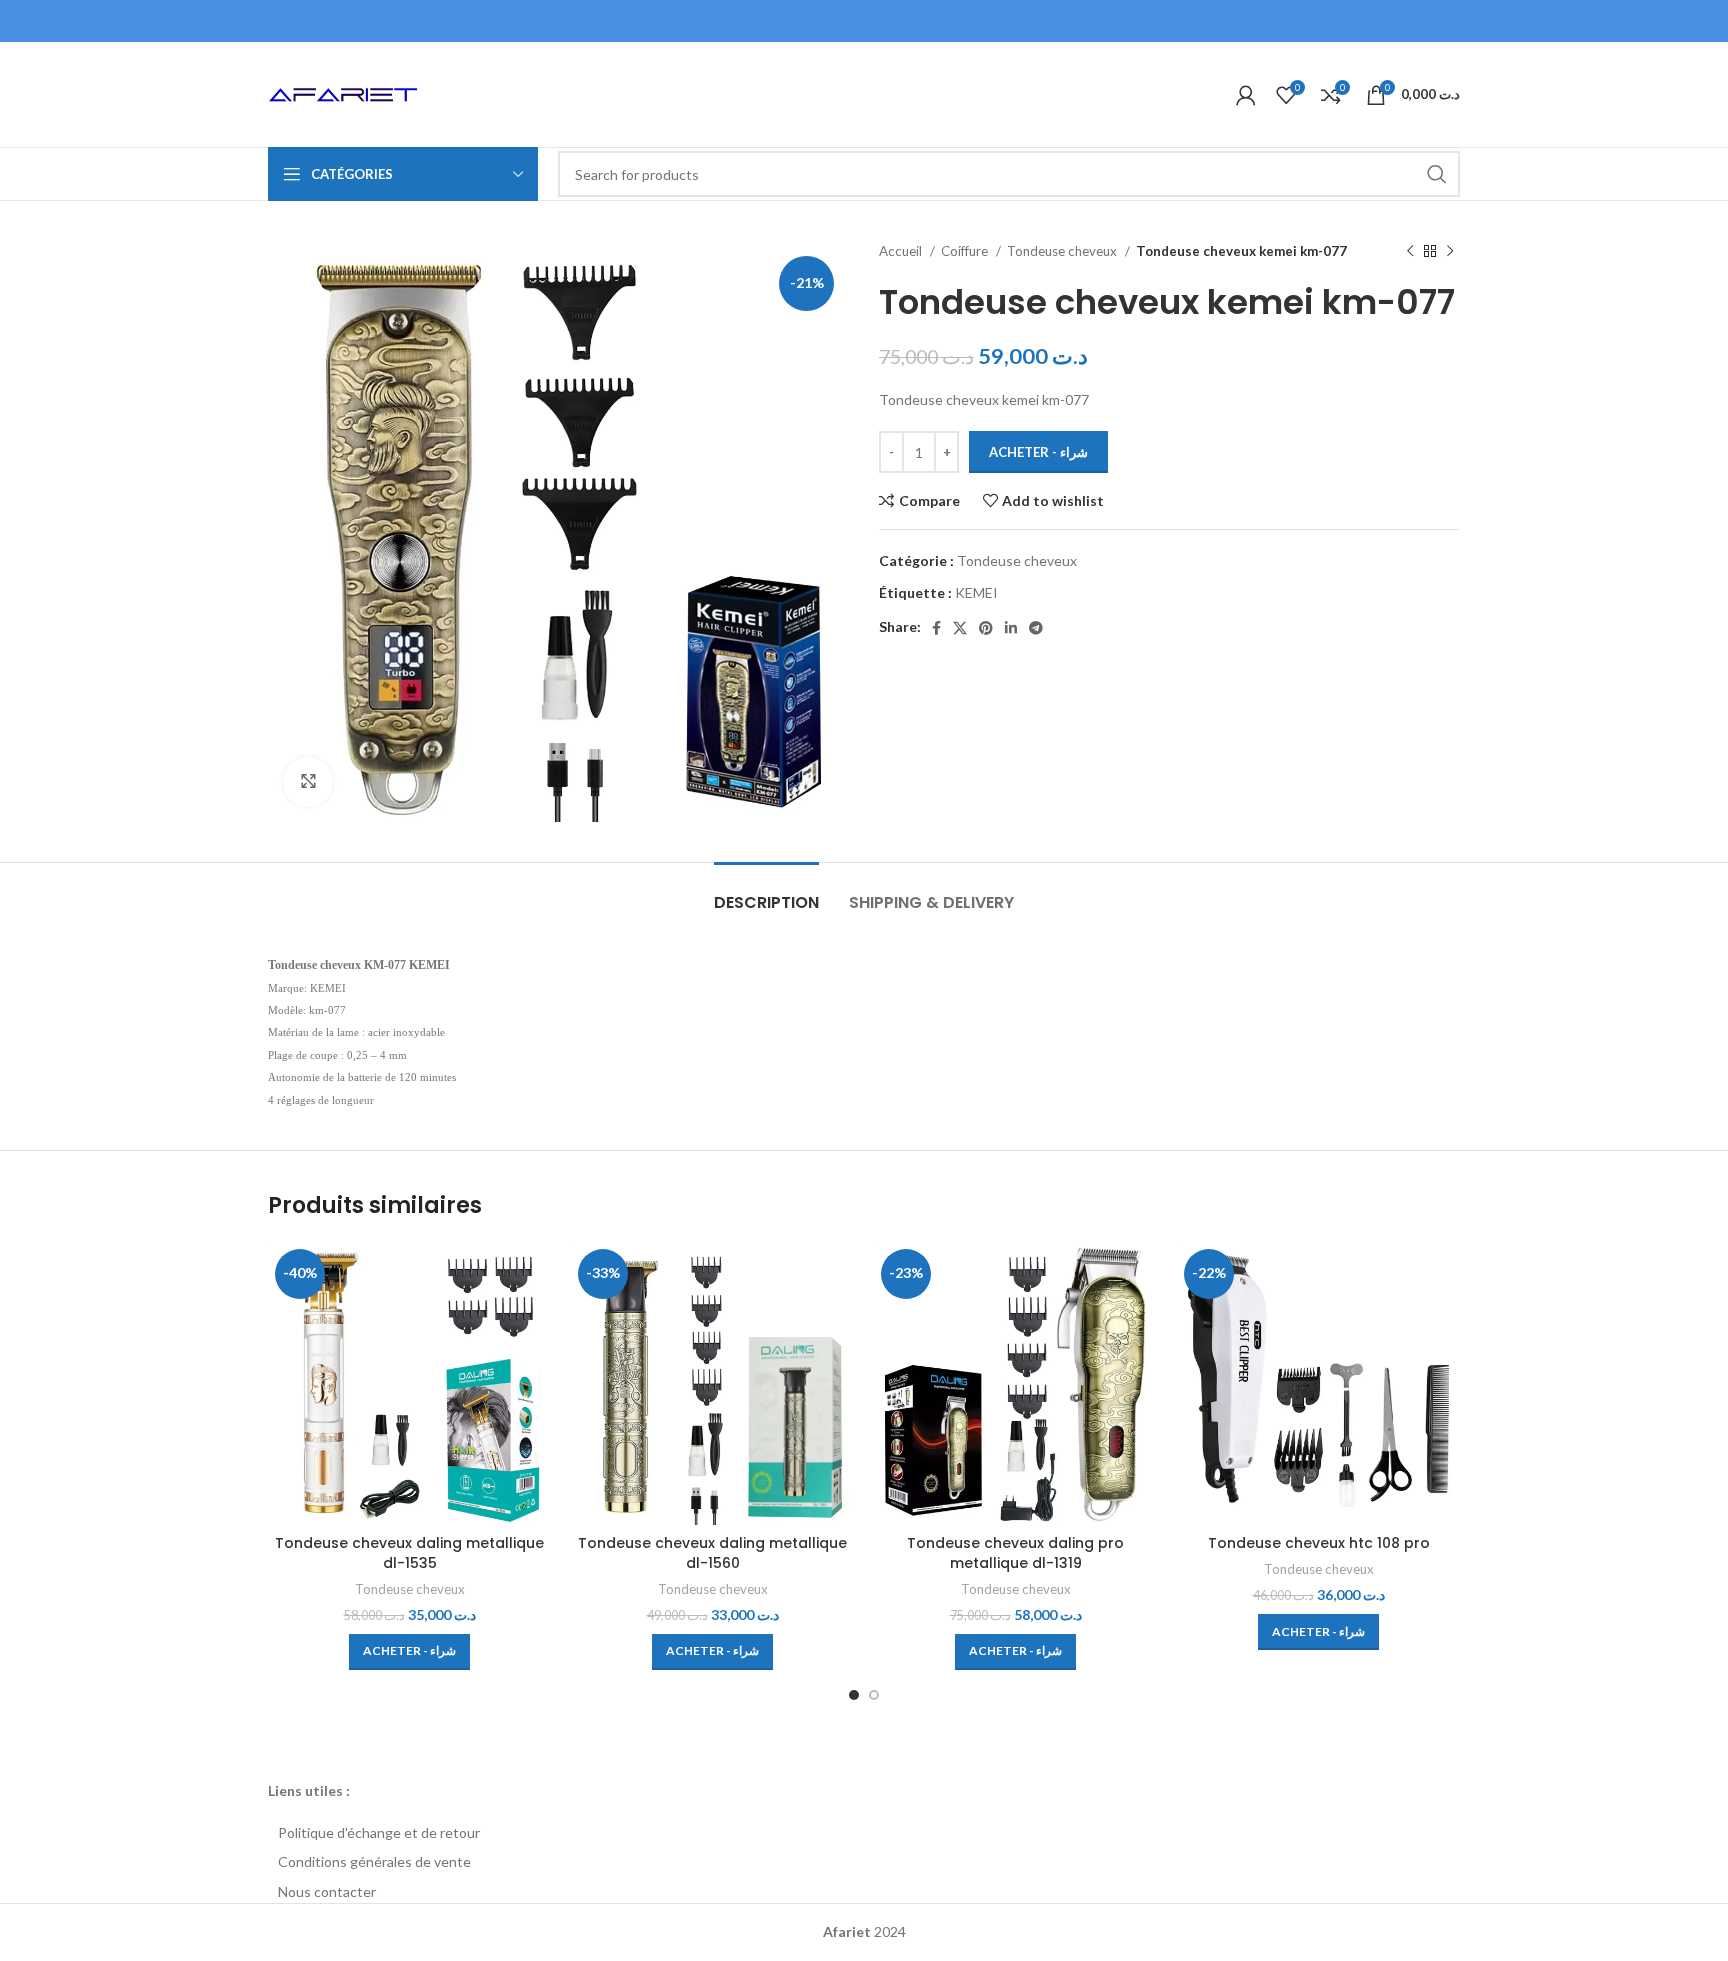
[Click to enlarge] (308, 782)
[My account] (1246, 95)
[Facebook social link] (936, 628)
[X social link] (960, 628)
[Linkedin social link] (1011, 628)
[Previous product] (1410, 252)
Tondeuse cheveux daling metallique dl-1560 (712, 1553)
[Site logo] (343, 92)
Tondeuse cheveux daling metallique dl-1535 (409, 1553)
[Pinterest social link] (986, 628)
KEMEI (976, 592)
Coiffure (966, 251)
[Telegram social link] (1036, 628)
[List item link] (864, 1833)
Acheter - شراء (1038, 452)
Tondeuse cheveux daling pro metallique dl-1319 (1015, 1553)
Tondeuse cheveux (1063, 251)
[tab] (766, 892)
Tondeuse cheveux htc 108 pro (1319, 1543)
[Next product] (1450, 252)
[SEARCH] (1437, 174)
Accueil (902, 251)
